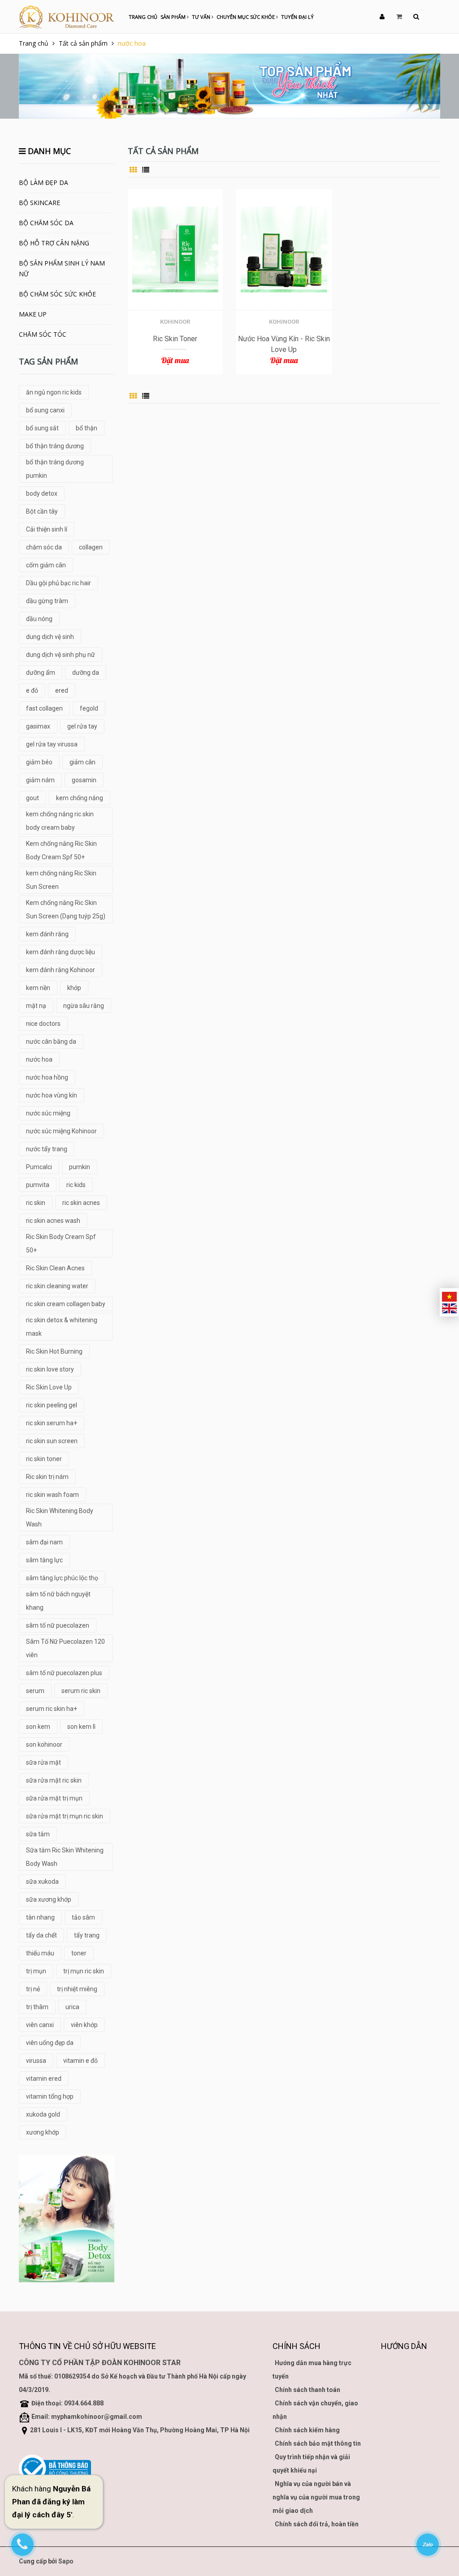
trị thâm (37, 2007)
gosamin (84, 780)
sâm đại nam (44, 1542)
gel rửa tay (82, 726)
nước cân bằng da (51, 1042)
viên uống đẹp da (50, 2043)
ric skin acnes (81, 1203)
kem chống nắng (80, 798)
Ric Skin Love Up (49, 1387)
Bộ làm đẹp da (43, 182)
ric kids (76, 1185)
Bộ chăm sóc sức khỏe (57, 294)
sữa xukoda (42, 1882)
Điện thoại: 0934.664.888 (67, 2403)
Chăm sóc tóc (43, 334)
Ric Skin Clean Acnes (55, 1268)
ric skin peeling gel (52, 1405)
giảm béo (39, 762)
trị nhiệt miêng (77, 1989)
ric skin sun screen (52, 1441)
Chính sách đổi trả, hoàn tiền (317, 2524)
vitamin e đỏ (80, 2061)
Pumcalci (39, 1167)
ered (62, 690)
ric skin (36, 1203)
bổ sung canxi (45, 410)
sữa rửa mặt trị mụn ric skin (65, 1816)
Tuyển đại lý (297, 17)
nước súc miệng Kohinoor (61, 1131)
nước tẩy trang (47, 1149)
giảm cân (82, 762)
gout (32, 798)
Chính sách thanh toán (307, 2390)
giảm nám (40, 780)
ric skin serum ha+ (52, 1423)
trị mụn (36, 1971)
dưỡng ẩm (41, 673)
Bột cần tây (42, 511)
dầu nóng (39, 619)
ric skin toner (44, 1459)
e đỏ (32, 690)
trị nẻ (33, 1989)
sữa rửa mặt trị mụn (54, 1798)
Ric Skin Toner (175, 339)
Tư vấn (202, 17)
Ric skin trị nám (47, 1477)
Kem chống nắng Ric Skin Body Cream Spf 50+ (61, 850)
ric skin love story (50, 1369)
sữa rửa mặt (43, 1762)
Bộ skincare (39, 203)
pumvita (38, 1185)
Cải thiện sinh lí (47, 529)
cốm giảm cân (46, 565)
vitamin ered (44, 2079)
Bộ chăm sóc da (46, 223)
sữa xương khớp (49, 1899)
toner (79, 1953)
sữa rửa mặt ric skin (54, 1780)
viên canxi (40, 2025)
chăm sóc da (44, 547)
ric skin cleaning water (57, 1286)
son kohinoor (44, 1744)
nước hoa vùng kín (52, 1095)
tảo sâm (83, 1917)
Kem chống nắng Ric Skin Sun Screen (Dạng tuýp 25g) (66, 909)
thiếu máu (40, 1953)
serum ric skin (81, 1691)
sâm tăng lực (44, 1560)
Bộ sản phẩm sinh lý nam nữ (62, 268)
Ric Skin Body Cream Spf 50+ (61, 1243)
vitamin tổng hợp (50, 2096)
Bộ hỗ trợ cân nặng (54, 243)
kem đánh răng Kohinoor (61, 970)
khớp (74, 988)
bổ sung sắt (42, 428)
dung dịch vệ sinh (50, 637)
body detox (42, 493)
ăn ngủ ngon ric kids (54, 392)
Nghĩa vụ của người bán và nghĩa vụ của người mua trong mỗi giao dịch (316, 2497)
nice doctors (43, 1024)
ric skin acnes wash (53, 1221)
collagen (91, 547)
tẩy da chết (41, 1935)
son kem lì (81, 1727)
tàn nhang (40, 1917)
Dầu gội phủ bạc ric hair (58, 583)
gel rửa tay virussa (52, 744)
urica (72, 2007)
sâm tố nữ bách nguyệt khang (58, 1601)
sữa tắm (38, 1834)
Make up (33, 314)
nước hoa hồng (47, 1077)
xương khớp (43, 2132)
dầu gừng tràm (47, 601)
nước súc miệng (48, 1113)
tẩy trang (87, 1935)
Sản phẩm (174, 17)
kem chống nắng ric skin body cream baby (60, 821)
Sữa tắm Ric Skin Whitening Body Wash (65, 1857)
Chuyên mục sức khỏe (246, 17)
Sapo (66, 2561)
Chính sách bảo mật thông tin (318, 2443)
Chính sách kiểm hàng (307, 2430)
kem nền (38, 988)
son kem (38, 1727)
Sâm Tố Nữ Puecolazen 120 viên (65, 1648)
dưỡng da (86, 673)
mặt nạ (36, 1006)
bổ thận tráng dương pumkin (55, 469)
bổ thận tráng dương (55, 446)
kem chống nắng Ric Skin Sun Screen (61, 880)
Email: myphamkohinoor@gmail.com (87, 2417)
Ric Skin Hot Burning (54, 1351)
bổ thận (87, 428)
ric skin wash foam (52, 1495)
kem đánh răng (47, 934)
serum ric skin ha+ (52, 1709)
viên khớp (84, 2025)
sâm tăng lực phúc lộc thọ (62, 1578)
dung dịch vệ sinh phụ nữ (61, 655)
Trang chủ (143, 17)
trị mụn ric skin (84, 1971)
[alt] (67, 2218)
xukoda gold (43, 2114)
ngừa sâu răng (84, 1006)
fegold (89, 708)
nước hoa (39, 1059)
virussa (36, 2061)
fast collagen (44, 708)
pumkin (80, 1167)
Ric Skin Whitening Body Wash (60, 1517)
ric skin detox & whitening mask (62, 1327)
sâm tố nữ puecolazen (58, 1625)
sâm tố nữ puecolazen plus (64, 1673)
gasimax (38, 726)
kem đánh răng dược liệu (61, 952)
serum (35, 1691)
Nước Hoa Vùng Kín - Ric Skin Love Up (284, 344)
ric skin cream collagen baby (66, 1304)
